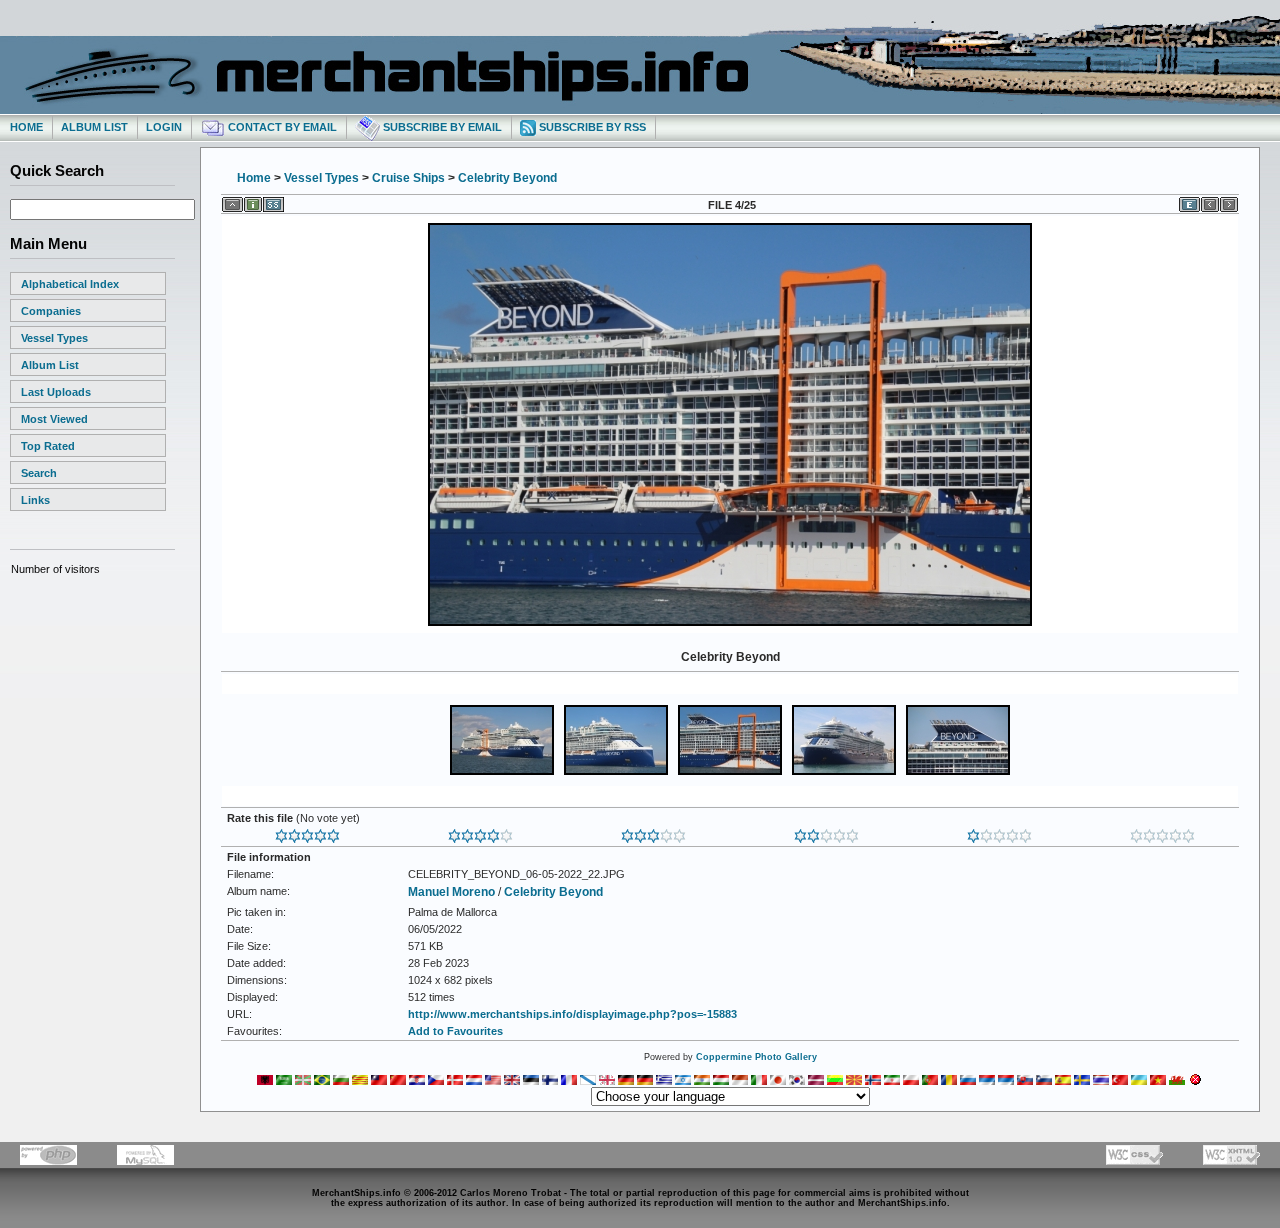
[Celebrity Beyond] (730, 624)
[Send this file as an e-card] (1189, 201)
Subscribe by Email (441, 127)
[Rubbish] (1162, 832)
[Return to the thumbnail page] (232, 201)
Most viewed (54, 419)
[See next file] (1229, 201)
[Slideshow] (273, 201)
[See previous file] (1210, 201)
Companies (51, 311)
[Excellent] (480, 832)
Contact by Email (281, 127)
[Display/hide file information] (253, 201)
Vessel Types (54, 338)
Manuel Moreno (451, 892)
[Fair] (826, 832)
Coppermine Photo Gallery (756, 1057)
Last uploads (56, 392)
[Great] (307, 832)
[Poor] (999, 832)
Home (26, 127)
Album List (94, 127)
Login (164, 127)
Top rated (48, 446)
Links (35, 500)
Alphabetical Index (70, 284)
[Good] (653, 832)
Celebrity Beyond (507, 178)
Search (39, 473)
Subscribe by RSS (591, 127)
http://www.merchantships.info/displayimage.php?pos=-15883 (572, 1014)
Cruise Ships (408, 178)
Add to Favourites (455, 1031)
